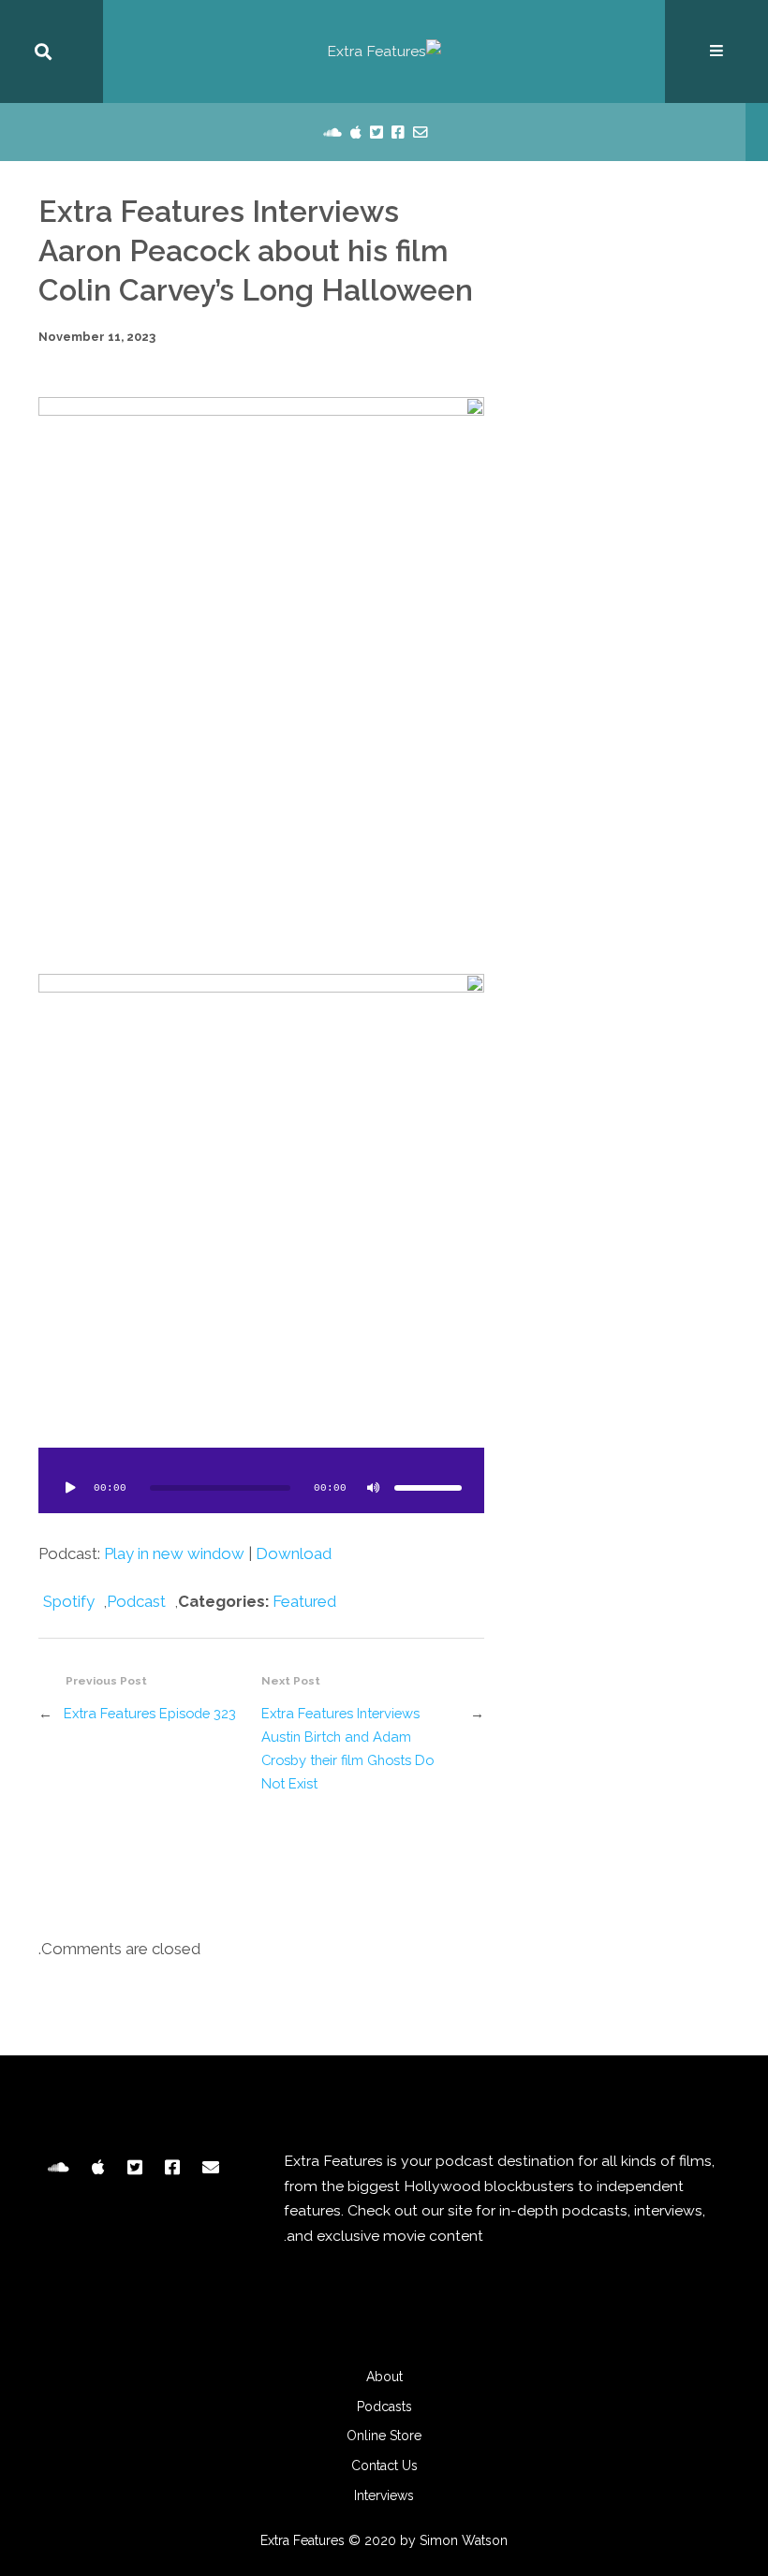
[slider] (428, 1488)
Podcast (136, 1601)
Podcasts (384, 2407)
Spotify (69, 1601)
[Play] (70, 1488)
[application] (261, 1480)
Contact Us (384, 2466)
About (384, 2377)
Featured (304, 1601)
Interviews (384, 2495)
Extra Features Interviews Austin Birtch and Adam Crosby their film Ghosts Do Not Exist (347, 1749)
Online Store (384, 2436)
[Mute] (374, 1488)
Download (294, 1553)
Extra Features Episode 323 (150, 1713)
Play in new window (174, 1553)
